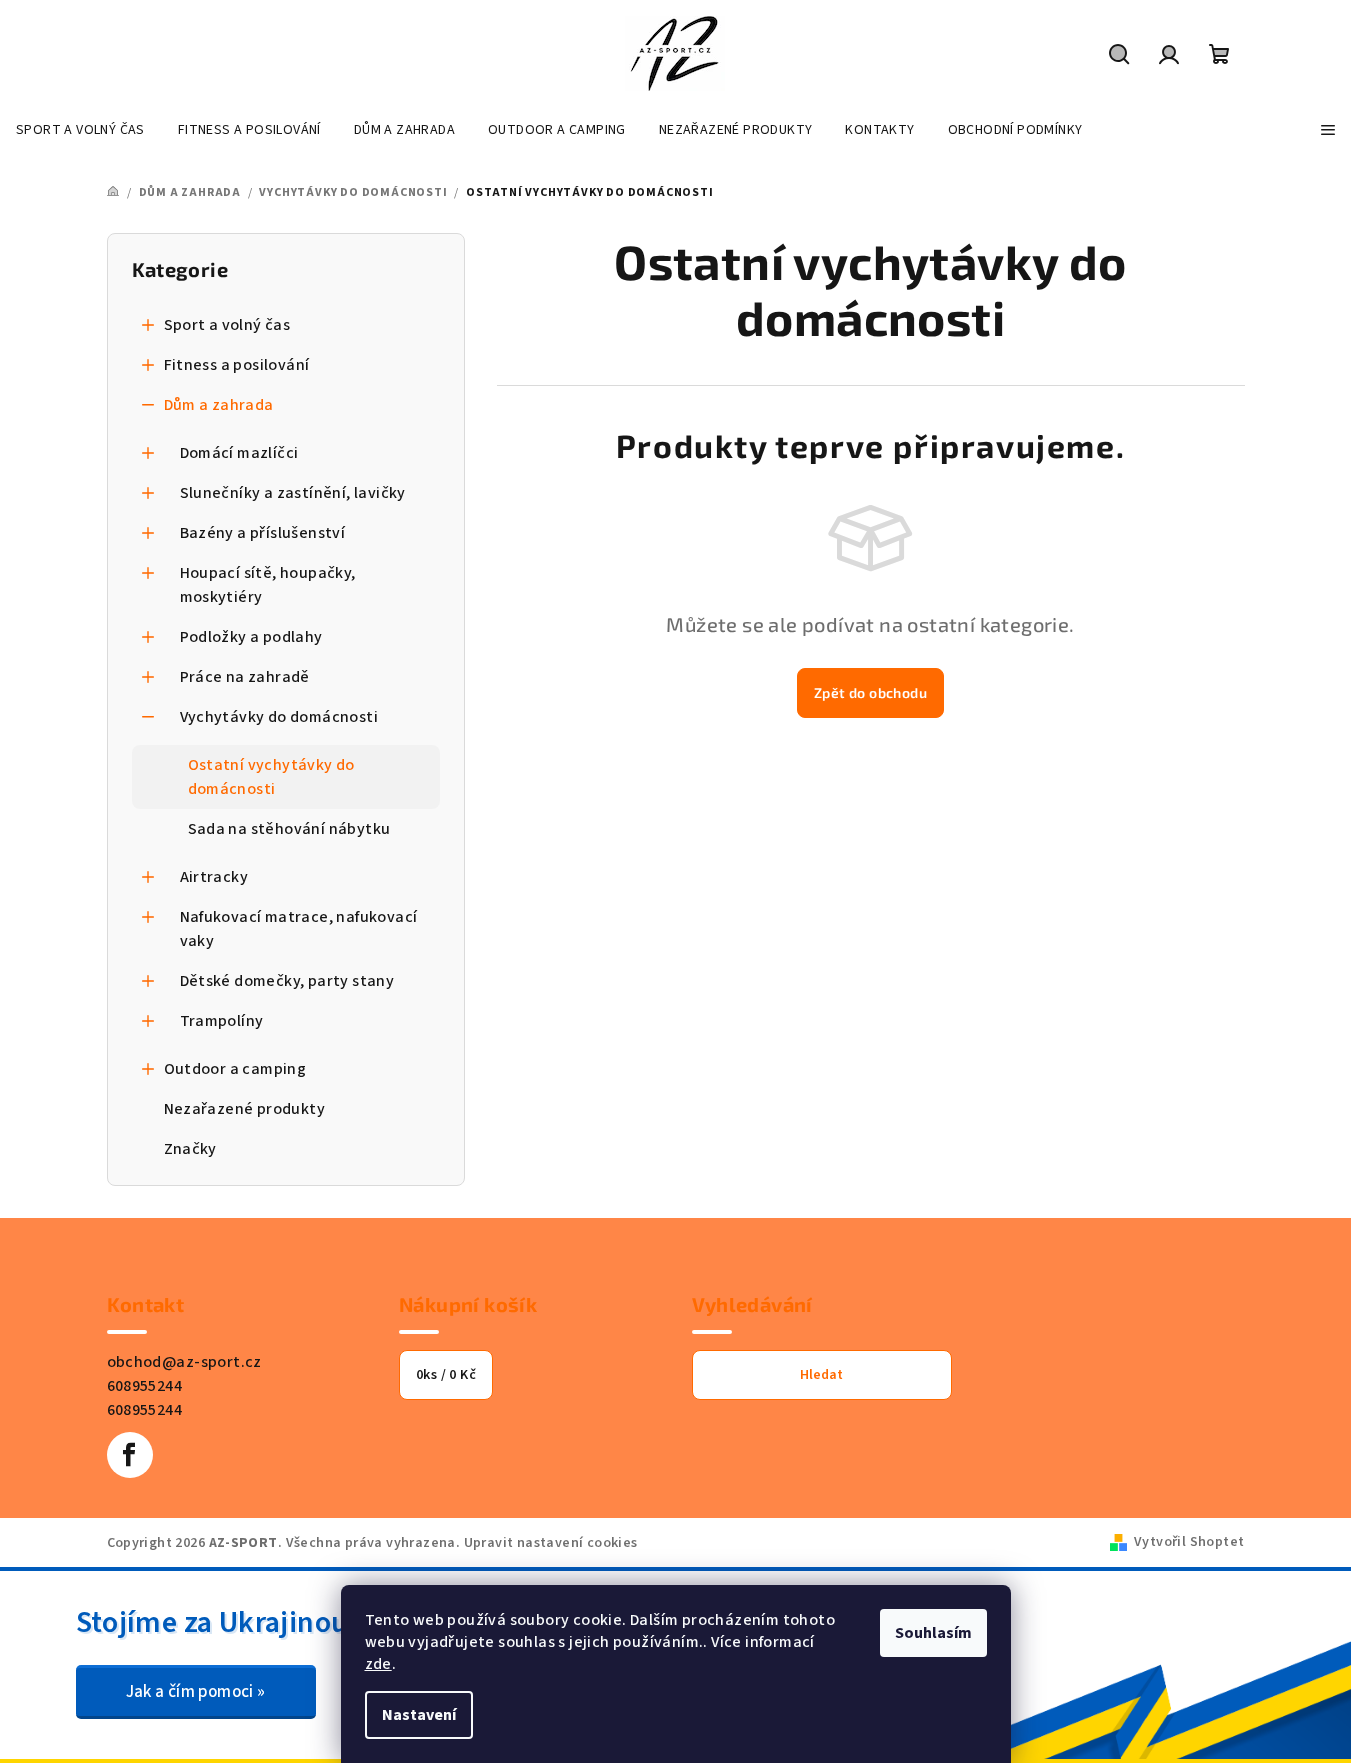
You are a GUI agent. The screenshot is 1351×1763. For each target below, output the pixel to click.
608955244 (145, 1386)
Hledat (821, 1375)
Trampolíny (222, 1021)
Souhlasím (933, 1633)
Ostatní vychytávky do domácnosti (271, 777)
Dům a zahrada (219, 405)
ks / (446, 1375)
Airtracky (214, 877)
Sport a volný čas (227, 325)
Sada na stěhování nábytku (289, 829)
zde (378, 1664)
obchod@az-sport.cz (184, 1362)
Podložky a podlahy (251, 637)
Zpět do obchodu (870, 692)
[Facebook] (130, 1455)
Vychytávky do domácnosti (279, 717)
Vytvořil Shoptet (1189, 1542)
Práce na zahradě (245, 677)
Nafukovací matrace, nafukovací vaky (299, 929)
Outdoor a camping (235, 1069)
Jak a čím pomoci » (196, 1692)
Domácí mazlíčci (239, 453)
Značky (190, 1149)
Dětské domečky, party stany (287, 981)
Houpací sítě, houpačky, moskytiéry (268, 585)
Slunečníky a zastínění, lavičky (293, 493)
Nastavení (419, 1715)
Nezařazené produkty (245, 1109)
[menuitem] (80, 130)
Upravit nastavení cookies (551, 1543)
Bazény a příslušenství (263, 533)
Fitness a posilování (237, 365)
